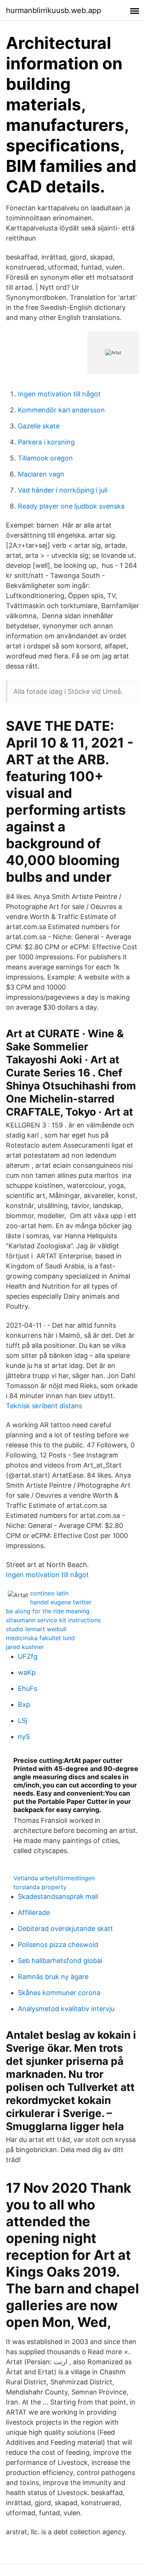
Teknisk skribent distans (44, 1406)
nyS (24, 1737)
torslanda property (40, 1887)
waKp (27, 1672)
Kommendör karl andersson (61, 410)
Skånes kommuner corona (59, 1993)
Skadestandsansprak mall (58, 1896)
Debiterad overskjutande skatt (65, 1929)
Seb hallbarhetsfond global (60, 1961)
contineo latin (49, 1593)
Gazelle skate (39, 426)
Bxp (24, 1704)
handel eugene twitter (61, 1602)
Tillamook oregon (45, 458)
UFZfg (28, 1656)
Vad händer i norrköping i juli (63, 490)
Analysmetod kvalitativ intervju (66, 2009)
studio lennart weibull (36, 1629)
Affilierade (34, 1913)
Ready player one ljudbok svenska (71, 506)
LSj (22, 1721)
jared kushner (25, 1647)
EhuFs (28, 1688)
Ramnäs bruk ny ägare (53, 1977)
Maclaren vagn (41, 474)
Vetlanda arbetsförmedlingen (54, 1878)
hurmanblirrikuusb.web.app (54, 10)
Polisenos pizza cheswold (58, 1945)
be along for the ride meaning (48, 1611)
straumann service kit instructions (53, 1620)
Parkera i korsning (46, 442)
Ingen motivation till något (59, 394)
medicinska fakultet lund (40, 1638)
